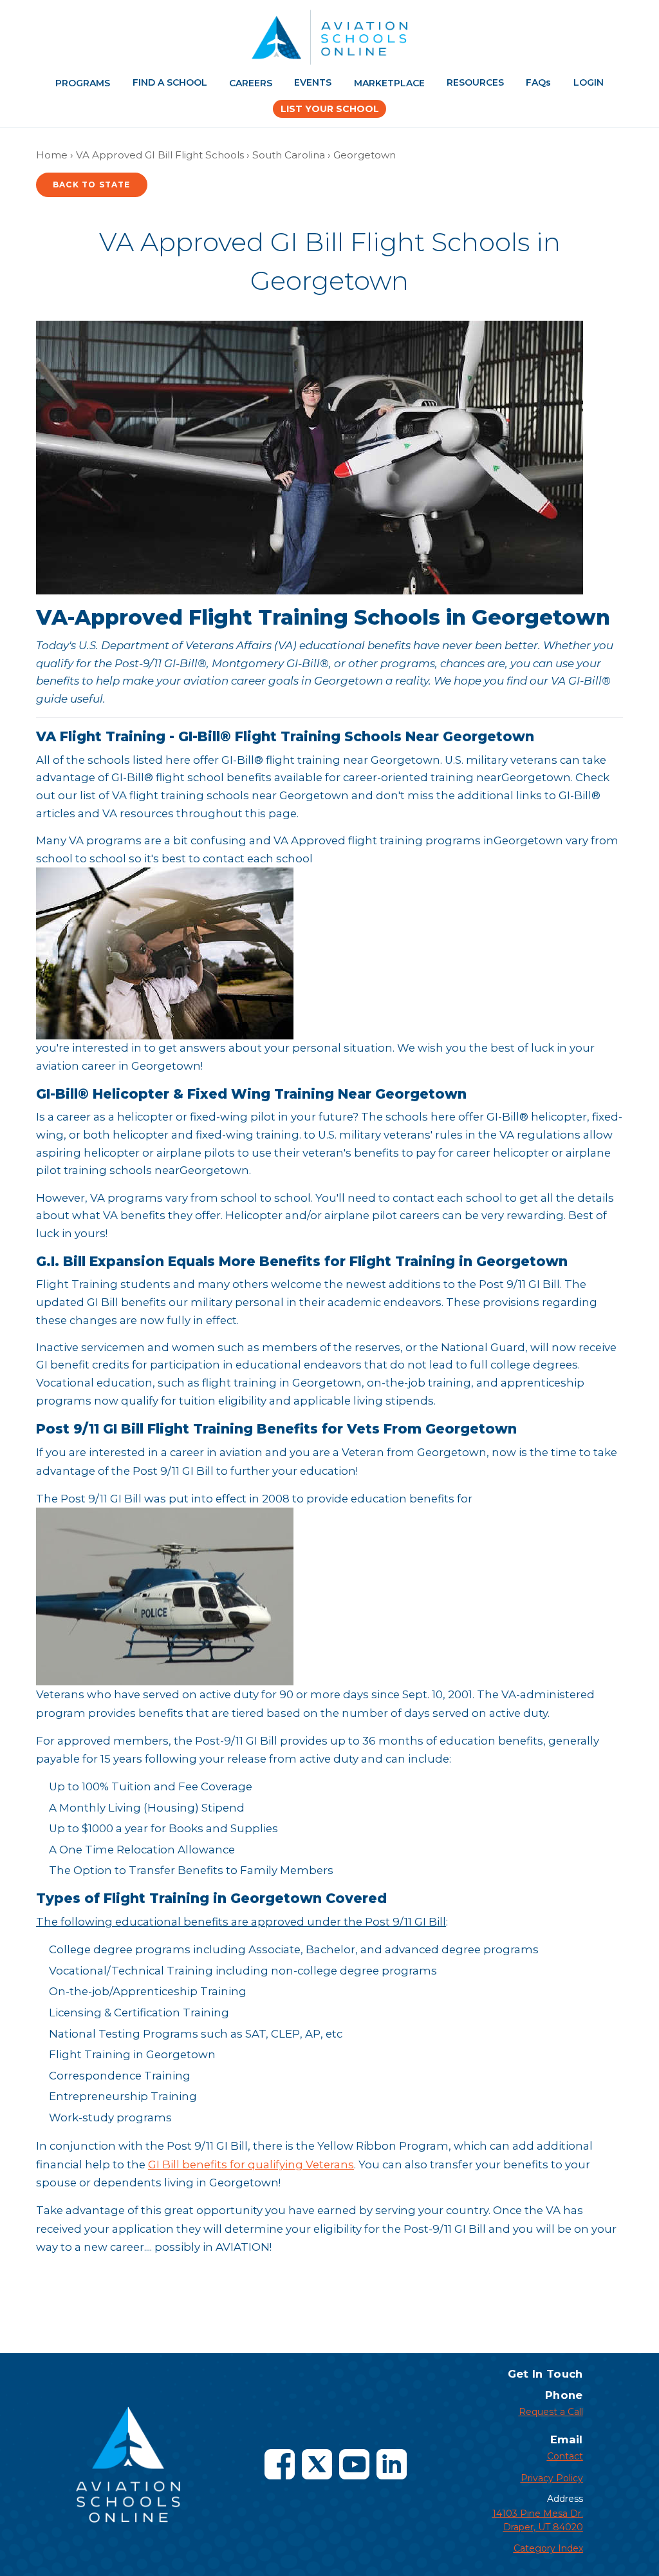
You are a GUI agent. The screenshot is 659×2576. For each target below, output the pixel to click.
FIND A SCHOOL (170, 82)
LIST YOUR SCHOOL (330, 109)
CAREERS (251, 83)
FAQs (538, 82)
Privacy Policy (552, 2478)
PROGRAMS (83, 83)
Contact (565, 2456)
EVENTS (313, 82)
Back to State (92, 185)
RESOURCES (475, 82)
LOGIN (589, 82)
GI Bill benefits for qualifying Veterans (251, 2164)
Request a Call (551, 2412)
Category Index (548, 2548)
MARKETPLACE (389, 83)
